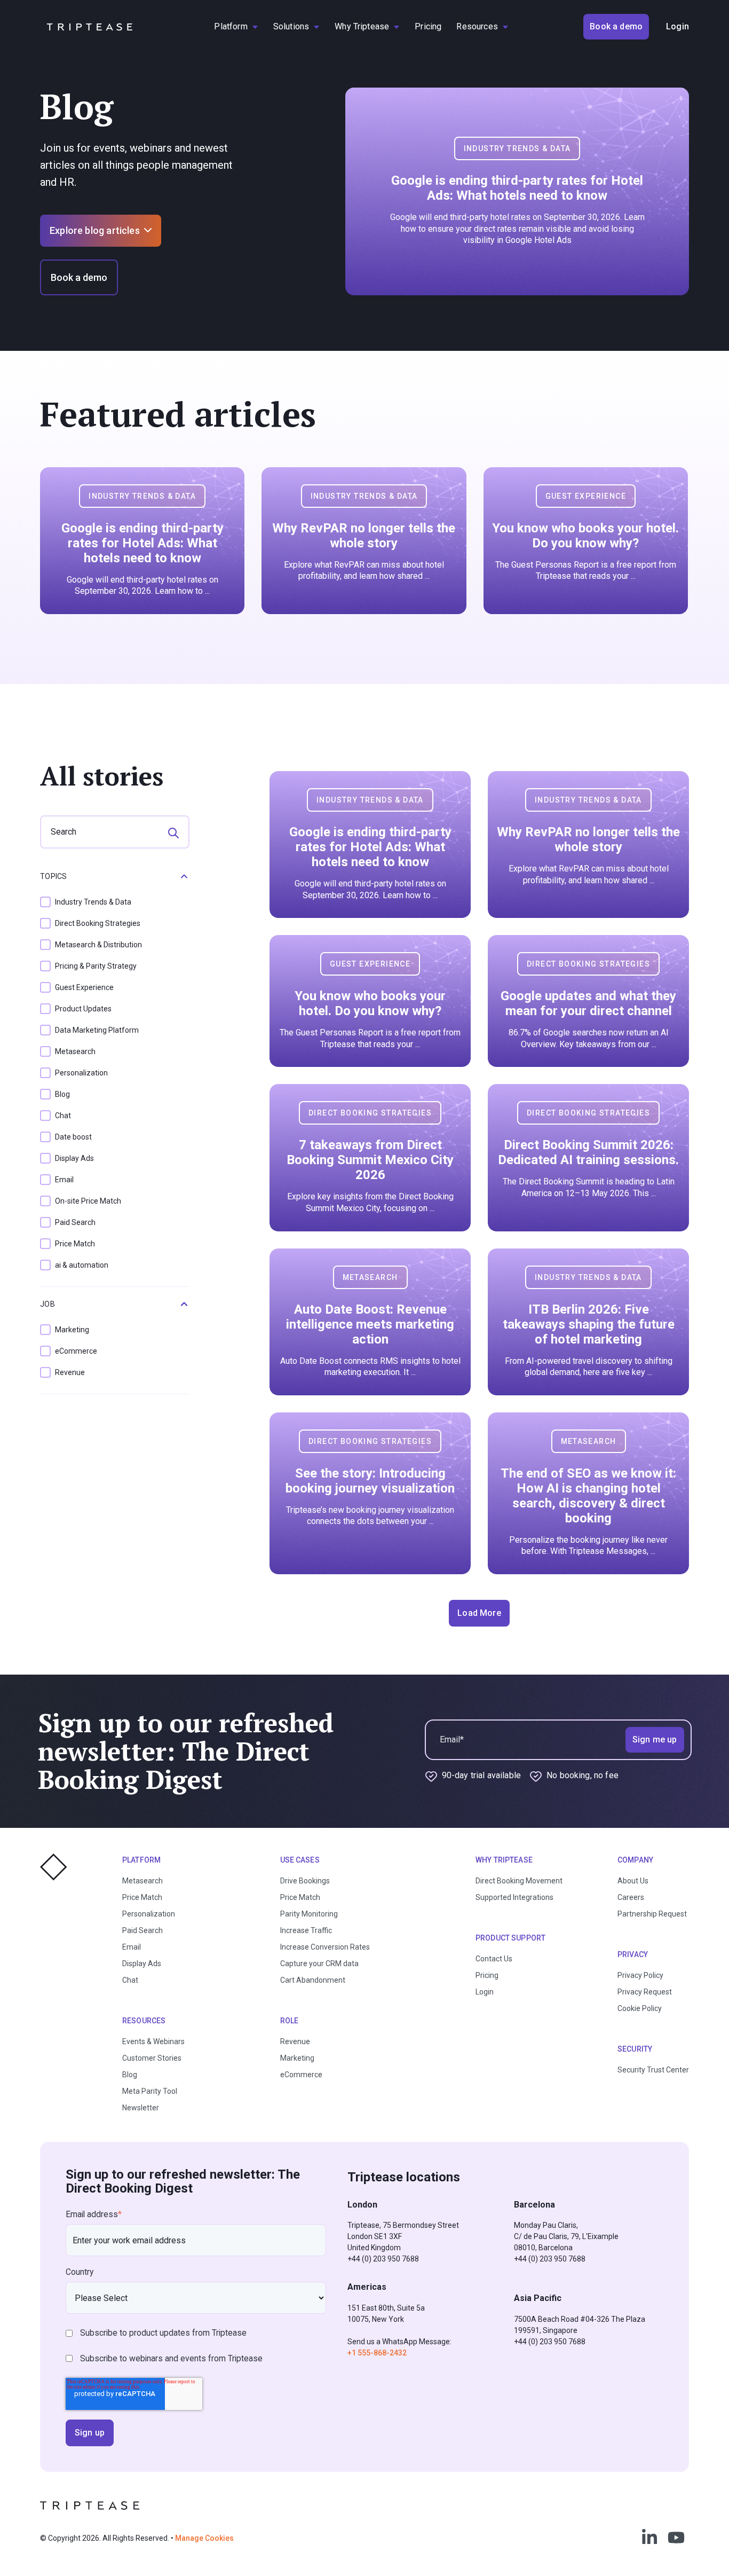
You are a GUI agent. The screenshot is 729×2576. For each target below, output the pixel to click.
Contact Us (494, 1959)
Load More (479, 1613)
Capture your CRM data (319, 1964)
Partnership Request (652, 1914)
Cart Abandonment (313, 1980)
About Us (633, 1881)
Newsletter (141, 2108)
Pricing (487, 1975)
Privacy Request (645, 1992)
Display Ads (142, 1964)
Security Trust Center (653, 2070)
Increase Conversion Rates (325, 1947)
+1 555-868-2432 (377, 2353)
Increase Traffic (306, 1930)
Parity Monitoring (309, 1914)
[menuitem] (236, 27)
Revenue (295, 2041)
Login (485, 1992)
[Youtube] (676, 2538)
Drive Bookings (305, 1881)
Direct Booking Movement (519, 1881)
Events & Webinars (153, 2041)
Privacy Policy (640, 1975)
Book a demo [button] (616, 26)
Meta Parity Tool (150, 2091)
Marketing (297, 2058)
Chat (130, 1980)
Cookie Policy (640, 2008)
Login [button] (678, 26)
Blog (130, 2075)
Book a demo (79, 277)
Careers (631, 1897)
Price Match (142, 1897)
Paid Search (142, 1930)
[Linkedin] (649, 2538)
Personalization (149, 1914)
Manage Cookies (204, 2538)
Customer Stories (152, 2058)
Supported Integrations (514, 1897)
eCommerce (301, 2075)
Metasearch (142, 1881)
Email (132, 1947)
